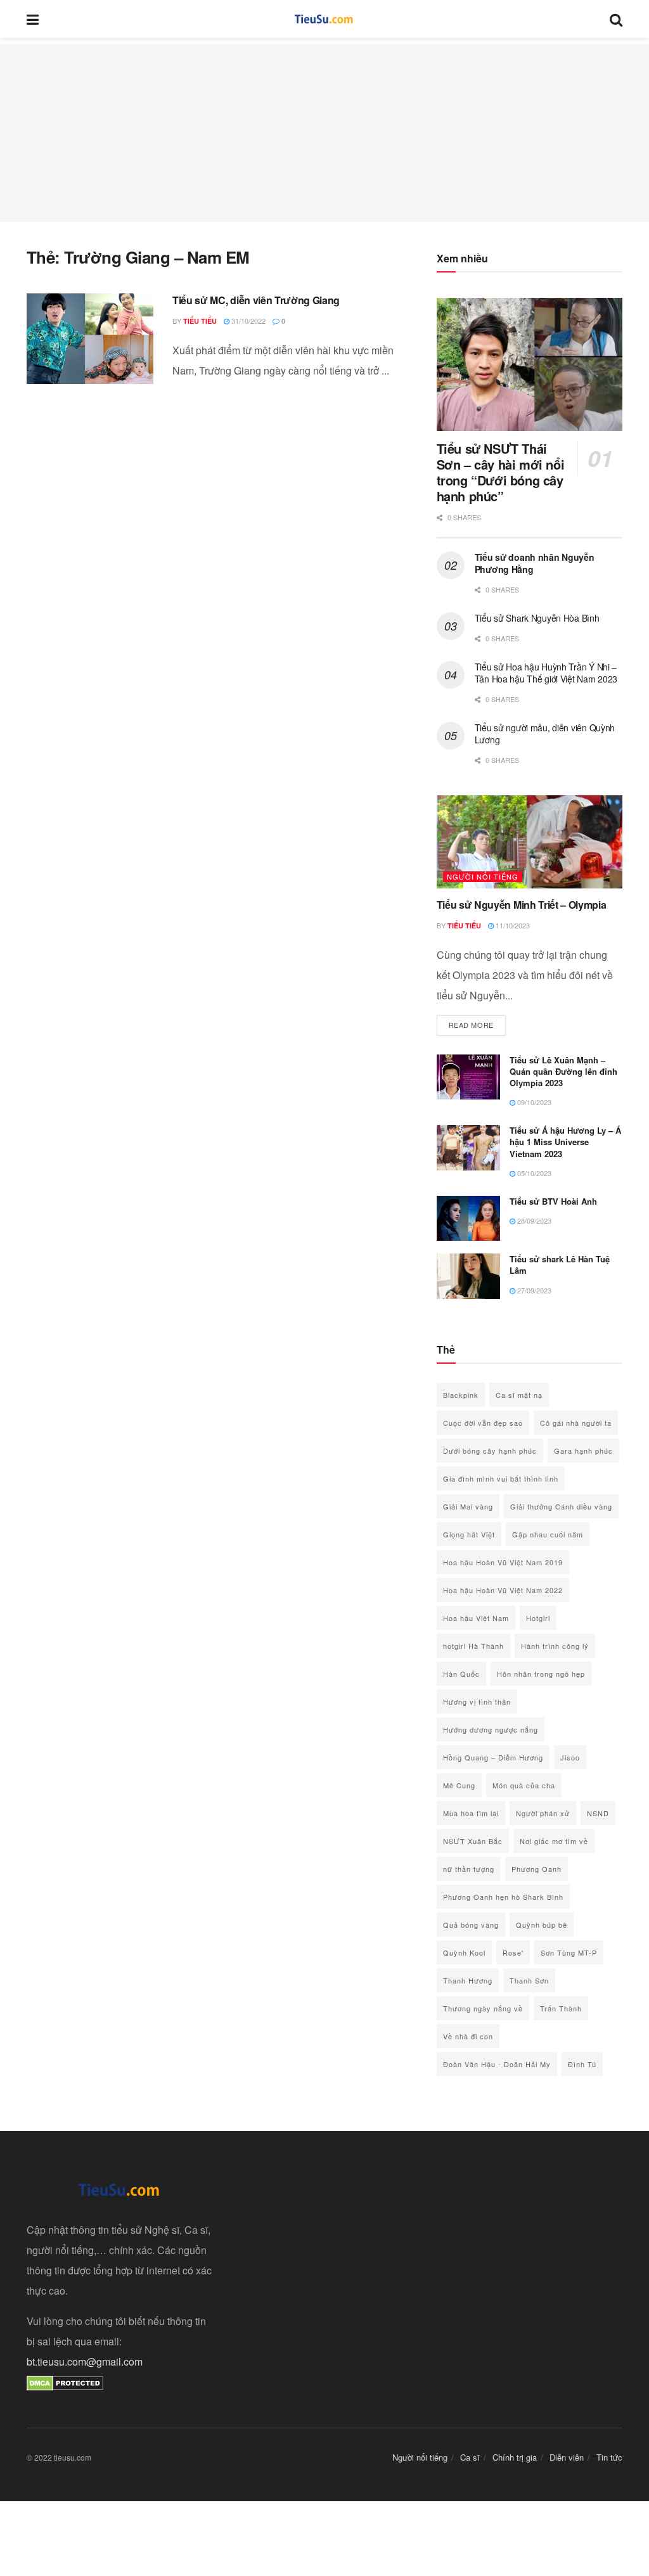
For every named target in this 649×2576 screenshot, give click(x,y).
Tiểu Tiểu (200, 321)
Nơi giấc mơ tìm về (554, 1841)
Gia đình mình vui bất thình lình (501, 1478)
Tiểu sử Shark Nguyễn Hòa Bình (537, 618)
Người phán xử (543, 1813)
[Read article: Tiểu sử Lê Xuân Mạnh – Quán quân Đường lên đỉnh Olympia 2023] (468, 1077)
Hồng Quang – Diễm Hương (493, 1757)
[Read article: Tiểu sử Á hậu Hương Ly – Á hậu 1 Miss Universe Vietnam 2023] (468, 1148)
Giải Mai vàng (468, 1506)
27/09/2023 (533, 1290)
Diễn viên (567, 2457)
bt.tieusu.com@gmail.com (85, 2361)
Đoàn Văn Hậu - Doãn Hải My (497, 2064)
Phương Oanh (537, 1869)
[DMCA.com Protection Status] (65, 2382)
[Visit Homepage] (324, 19)
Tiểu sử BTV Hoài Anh (553, 1201)
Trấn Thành (561, 2008)
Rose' (513, 1952)
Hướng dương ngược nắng (491, 1729)
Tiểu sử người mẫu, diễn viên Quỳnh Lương (545, 734)
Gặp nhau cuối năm (548, 1534)
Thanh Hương (468, 1980)
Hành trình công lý (555, 1646)
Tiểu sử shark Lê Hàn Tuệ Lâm (560, 1265)
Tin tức (609, 2457)
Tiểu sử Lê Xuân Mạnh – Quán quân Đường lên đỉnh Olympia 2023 (563, 1071)
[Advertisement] (324, 133)
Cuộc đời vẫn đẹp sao (483, 1423)
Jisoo (570, 1757)
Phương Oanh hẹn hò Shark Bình (503, 1897)
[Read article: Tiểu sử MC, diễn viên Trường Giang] (90, 339)
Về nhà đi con (468, 2036)
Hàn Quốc (461, 1674)
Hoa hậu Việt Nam (476, 1618)
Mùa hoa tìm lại (471, 1813)
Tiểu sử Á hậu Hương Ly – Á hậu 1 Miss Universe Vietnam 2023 (565, 1142)
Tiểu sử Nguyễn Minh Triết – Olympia (522, 905)
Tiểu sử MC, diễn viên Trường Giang (256, 300)
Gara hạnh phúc (583, 1451)
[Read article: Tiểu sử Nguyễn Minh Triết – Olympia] (530, 842)
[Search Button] (616, 19)
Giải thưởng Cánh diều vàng (561, 1506)
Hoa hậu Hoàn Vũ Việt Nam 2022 (503, 1590)
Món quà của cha (524, 1785)
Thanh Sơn (529, 1980)
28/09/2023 (533, 1221)
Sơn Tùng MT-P (569, 1952)
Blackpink (461, 1395)
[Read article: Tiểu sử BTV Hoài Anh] (468, 1219)
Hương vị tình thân (477, 1701)
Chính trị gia (515, 2457)
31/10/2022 (247, 321)
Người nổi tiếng (483, 876)
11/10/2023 (512, 925)
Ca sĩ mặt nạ (519, 1395)
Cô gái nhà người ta (576, 1423)
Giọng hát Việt (469, 1534)
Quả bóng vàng (471, 1925)
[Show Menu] (33, 19)
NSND (598, 1813)
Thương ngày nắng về (483, 2008)
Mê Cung (459, 1785)
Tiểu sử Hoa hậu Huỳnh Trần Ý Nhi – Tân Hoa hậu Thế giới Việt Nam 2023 (546, 673)
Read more (477, 1024)
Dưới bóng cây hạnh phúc (490, 1451)
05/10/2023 (533, 1173)
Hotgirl (538, 1618)
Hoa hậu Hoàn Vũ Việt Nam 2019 (503, 1562)
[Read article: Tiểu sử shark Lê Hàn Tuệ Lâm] (468, 1276)
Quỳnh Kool (464, 1952)
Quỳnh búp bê (542, 1925)
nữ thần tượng (469, 1869)
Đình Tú (582, 2064)
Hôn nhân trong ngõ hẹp (541, 1674)
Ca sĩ (470, 2457)
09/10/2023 (533, 1102)
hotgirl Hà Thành (473, 1646)
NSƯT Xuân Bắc (473, 1841)
